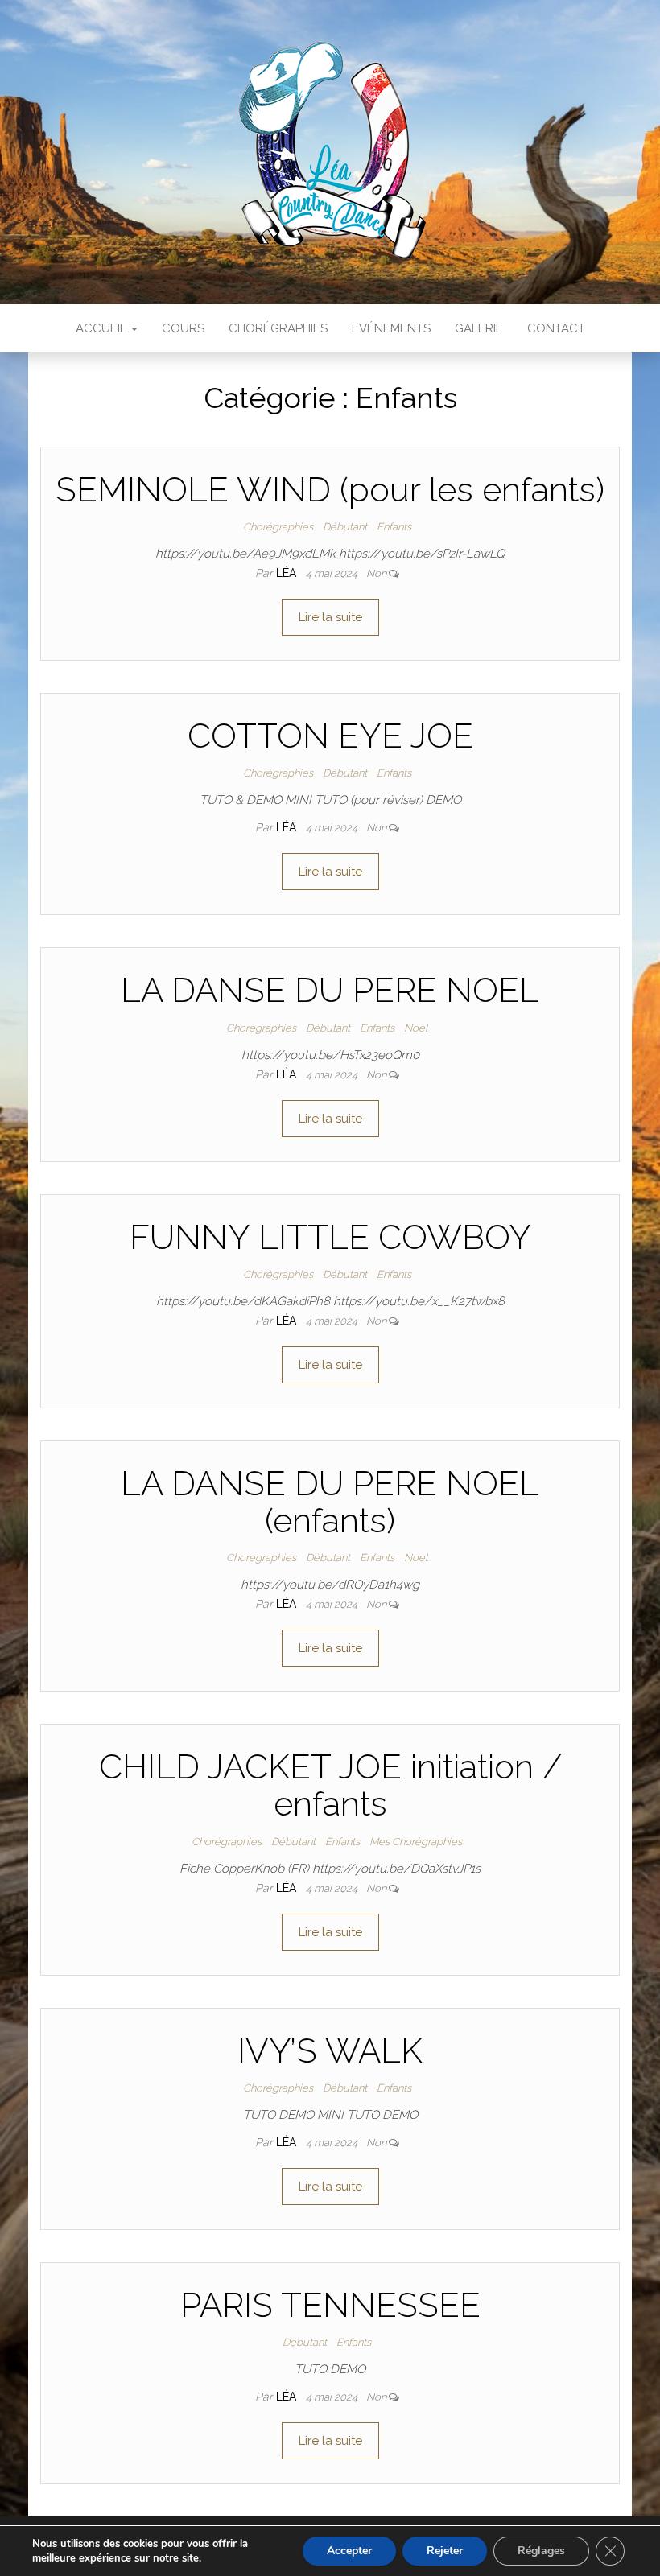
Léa (288, 573)
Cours (183, 328)
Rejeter (445, 2551)
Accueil (103, 328)
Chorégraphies (278, 328)
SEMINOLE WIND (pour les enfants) (330, 490)
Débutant (345, 527)
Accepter (349, 2551)
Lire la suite (330, 617)
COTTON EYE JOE (330, 736)
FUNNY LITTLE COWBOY (330, 1237)
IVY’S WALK (330, 2051)
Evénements (391, 328)
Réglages (541, 2551)
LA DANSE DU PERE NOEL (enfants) (330, 1502)
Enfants (394, 527)
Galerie (479, 328)
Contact (556, 328)
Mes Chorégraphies (416, 1842)
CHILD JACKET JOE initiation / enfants (330, 1785)
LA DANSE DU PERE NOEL (330, 990)
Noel (416, 1028)
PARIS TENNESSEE (330, 2305)
